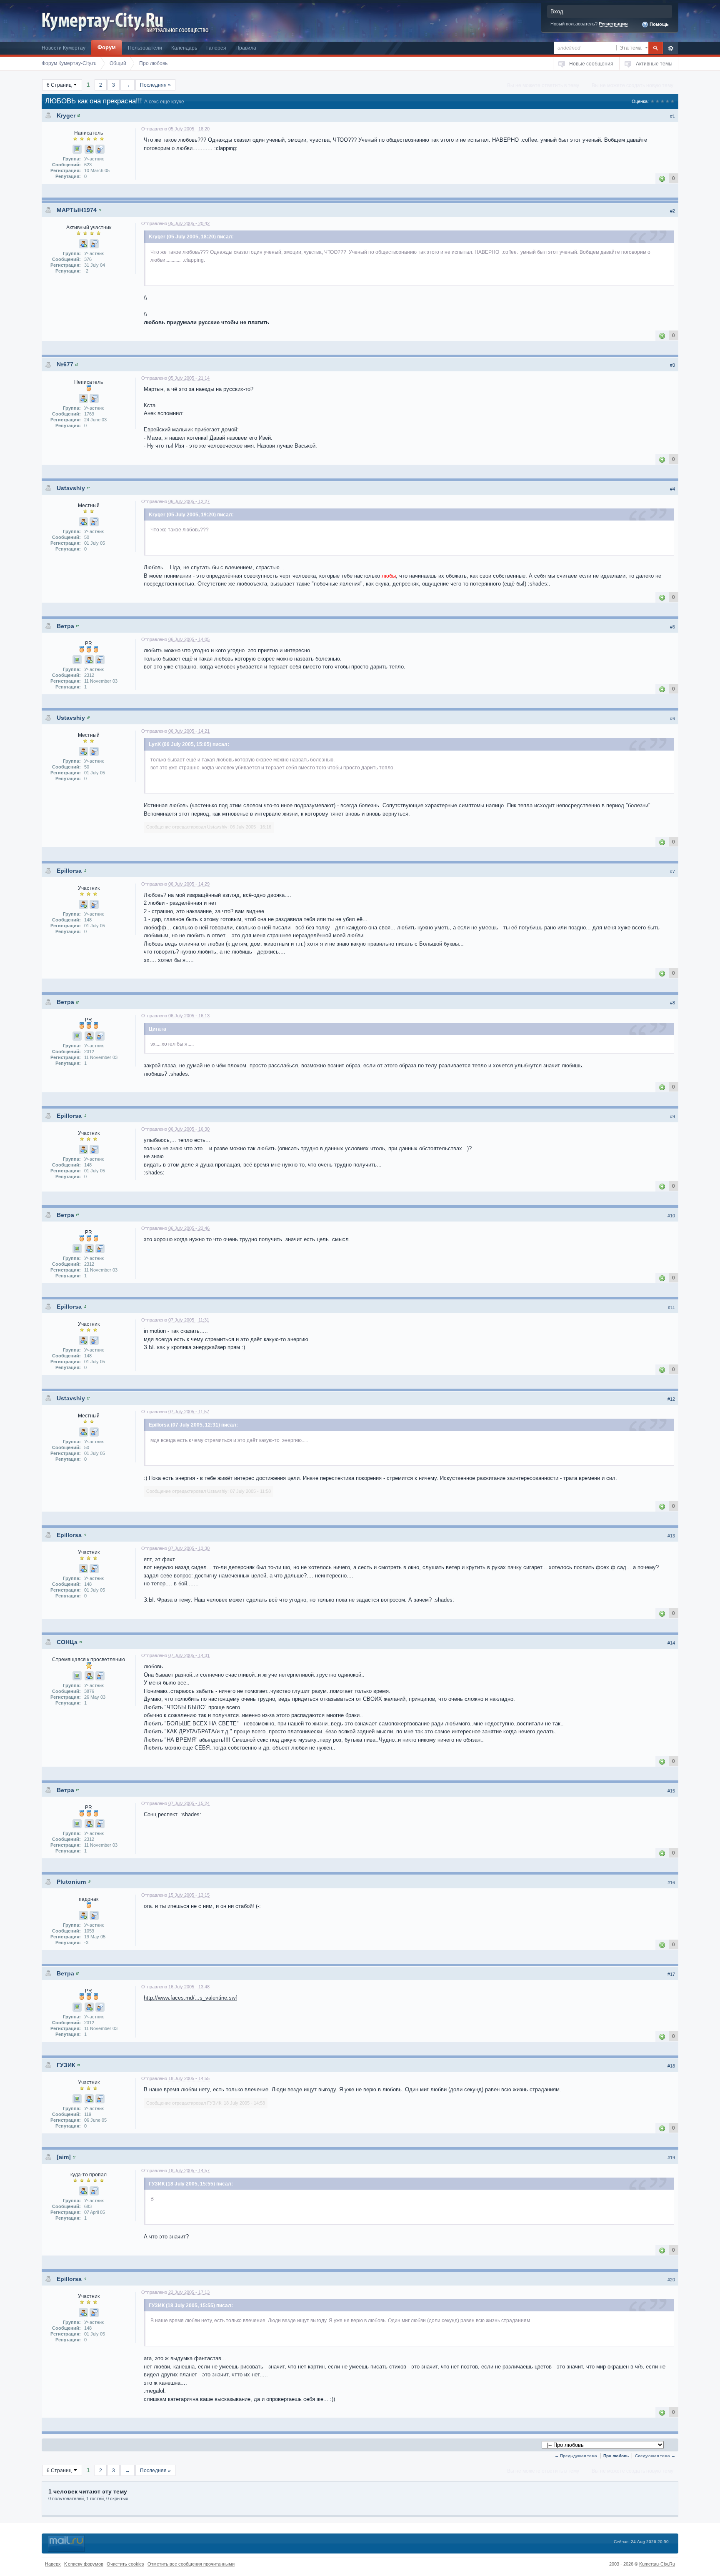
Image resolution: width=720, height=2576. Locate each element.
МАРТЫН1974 (77, 210)
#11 (671, 1307)
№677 (65, 364)
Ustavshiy (71, 488)
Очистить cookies (125, 2564)
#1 (672, 116)
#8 (672, 1003)
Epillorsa (69, 871)
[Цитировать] (100, 149)
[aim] (64, 2157)
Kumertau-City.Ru (657, 2564)
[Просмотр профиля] (79, 115)
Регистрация (613, 24)
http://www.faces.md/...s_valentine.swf (190, 1998)
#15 (671, 1791)
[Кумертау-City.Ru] (106, 20)
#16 (671, 1883)
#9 (672, 1117)
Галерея (216, 48)
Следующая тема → (655, 2456)
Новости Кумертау (64, 48)
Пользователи (145, 48)
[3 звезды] (662, 101)
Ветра (65, 626)
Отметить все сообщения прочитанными (191, 2564)
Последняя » (155, 85)
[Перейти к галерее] (77, 149)
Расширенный (671, 48)
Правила (246, 48)
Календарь (184, 48)
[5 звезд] (672, 101)
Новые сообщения (591, 64)
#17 (671, 1974)
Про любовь (616, 2456)
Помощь (659, 24)
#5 (672, 627)
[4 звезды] (667, 101)
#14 (671, 1643)
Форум (107, 47)
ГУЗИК (66, 2065)
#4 (672, 489)
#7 (672, 871)
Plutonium (71, 1882)
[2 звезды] (657, 101)
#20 (671, 2280)
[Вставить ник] (89, 149)
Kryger (66, 115)
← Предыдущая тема (576, 2456)
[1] (662, 178)
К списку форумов (84, 2564)
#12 (671, 1399)
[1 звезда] (652, 101)
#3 (672, 365)
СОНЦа (67, 1642)
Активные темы (654, 64)
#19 (671, 2158)
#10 (671, 1216)
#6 (672, 718)
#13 (671, 1536)
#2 (672, 211)
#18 (671, 2066)
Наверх (53, 2564)
